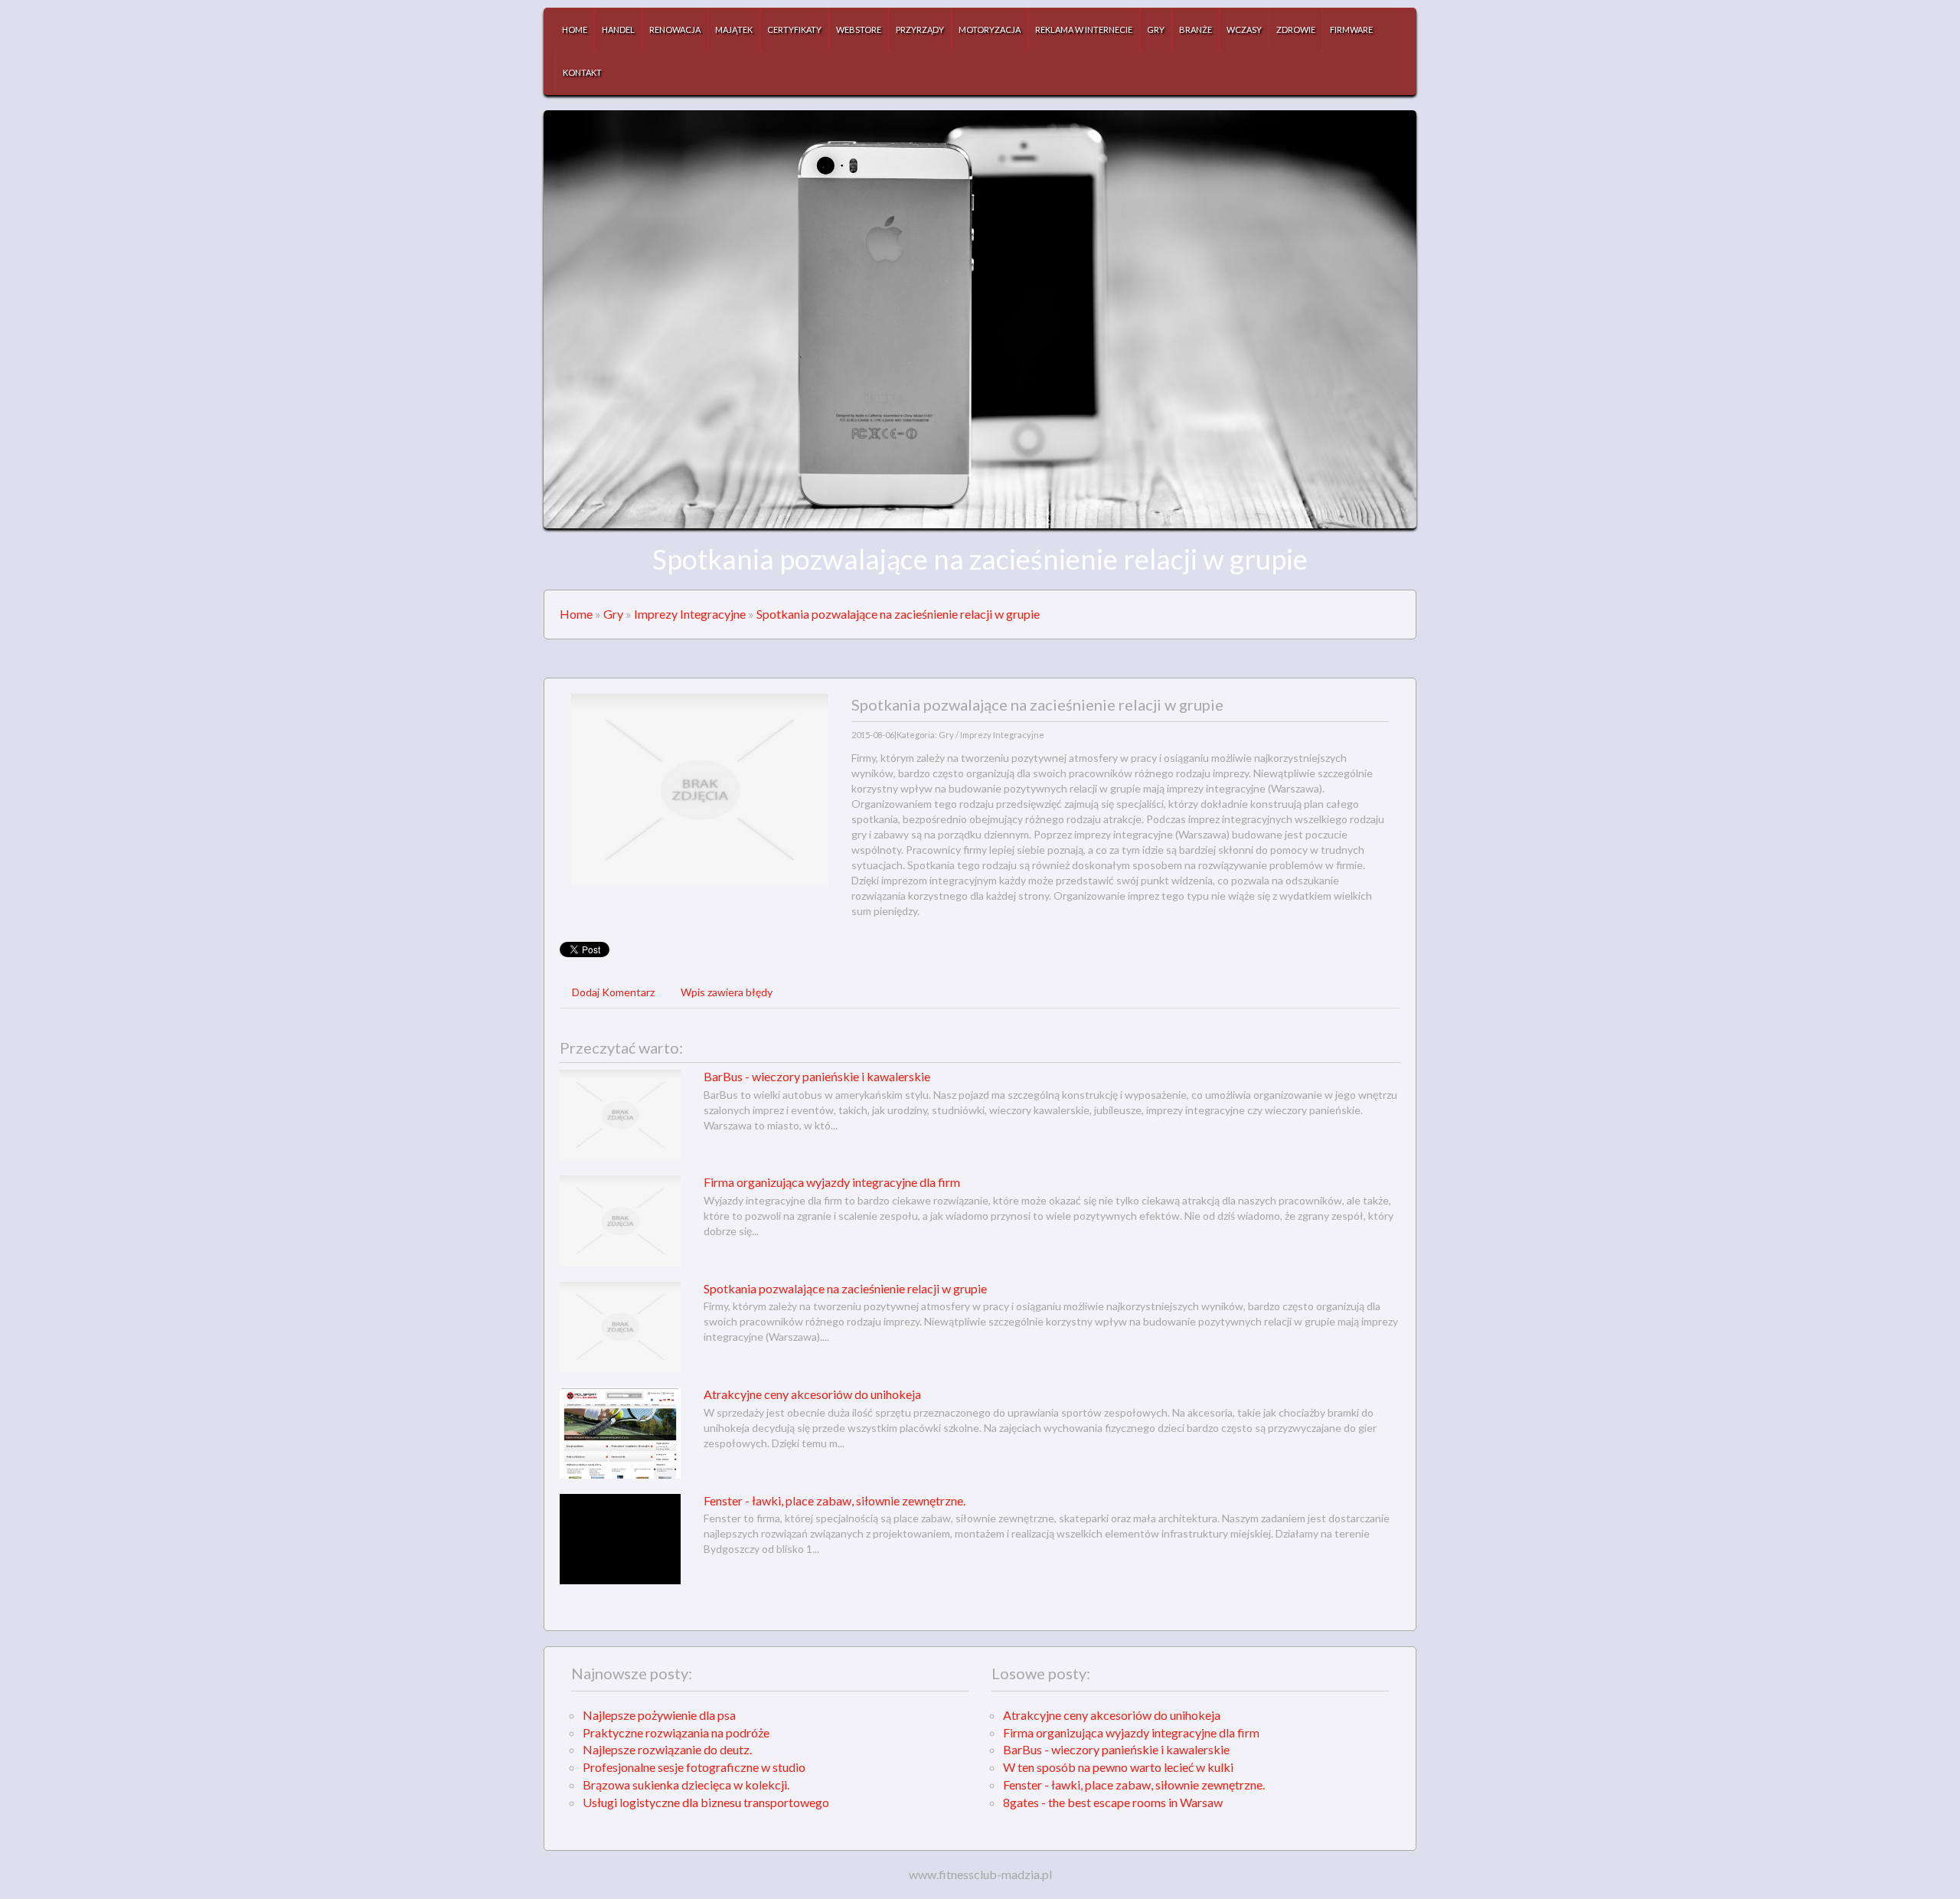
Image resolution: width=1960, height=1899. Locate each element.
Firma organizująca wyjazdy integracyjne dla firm (832, 1182)
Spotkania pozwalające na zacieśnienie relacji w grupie (898, 614)
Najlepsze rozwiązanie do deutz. (667, 1749)
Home (576, 614)
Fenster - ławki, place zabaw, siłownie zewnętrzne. (835, 1500)
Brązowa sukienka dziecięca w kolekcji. (686, 1785)
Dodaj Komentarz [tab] (613, 992)
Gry (613, 614)
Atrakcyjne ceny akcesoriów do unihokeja (812, 1394)
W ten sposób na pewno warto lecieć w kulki (1118, 1767)
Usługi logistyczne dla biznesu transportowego (706, 1802)
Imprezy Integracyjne (690, 614)
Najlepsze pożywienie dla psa (659, 1715)
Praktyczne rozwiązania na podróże (676, 1732)
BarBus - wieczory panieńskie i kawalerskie (817, 1076)
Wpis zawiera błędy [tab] (727, 992)
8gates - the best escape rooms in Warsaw (1113, 1802)
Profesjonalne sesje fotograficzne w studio (694, 1767)
